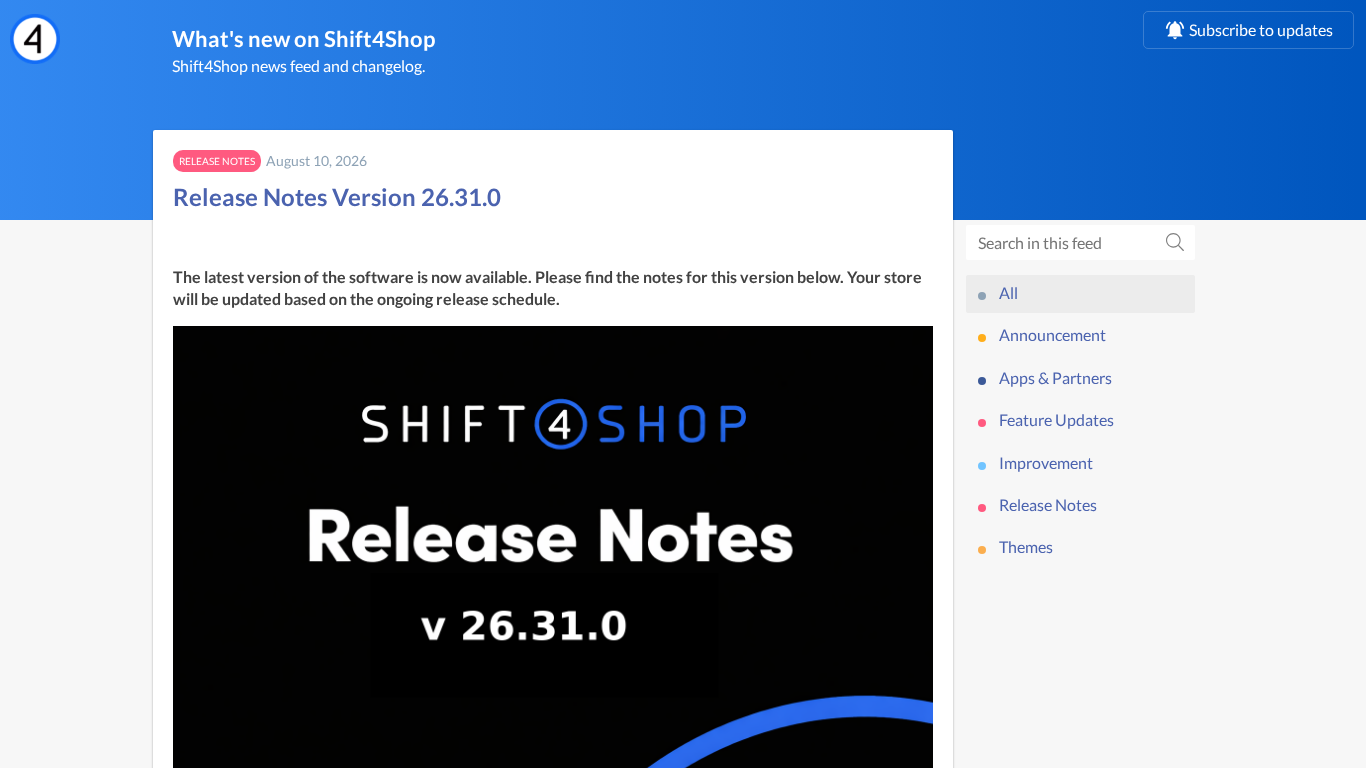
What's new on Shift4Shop (303, 38)
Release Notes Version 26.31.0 (337, 196)
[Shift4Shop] (35, 39)
